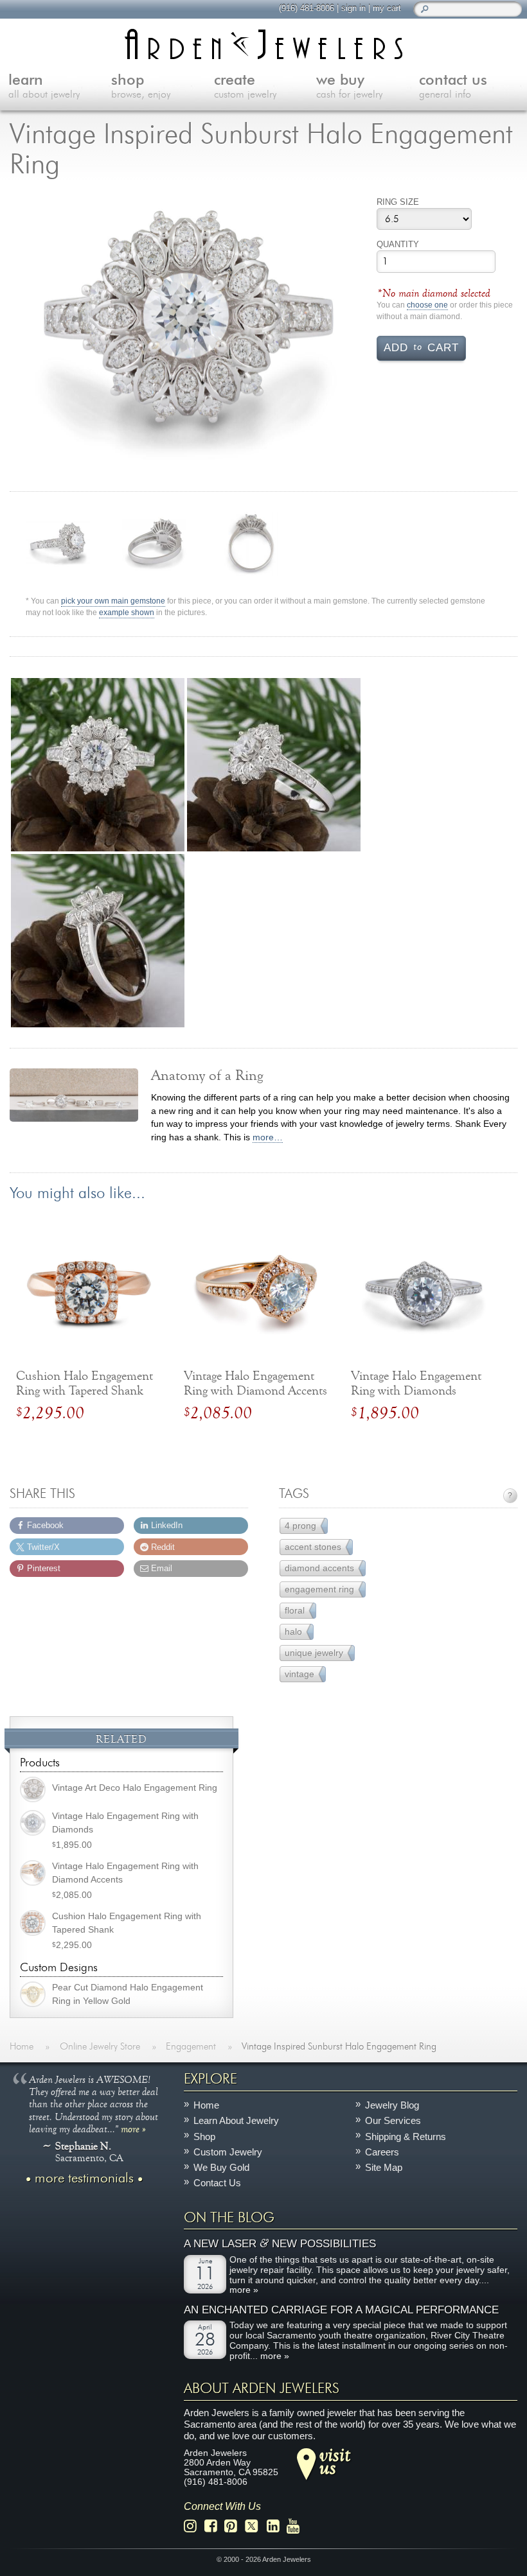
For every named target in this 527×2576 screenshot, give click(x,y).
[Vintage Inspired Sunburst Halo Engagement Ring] (188, 331)
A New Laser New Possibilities (280, 2244)
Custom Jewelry (228, 2152)
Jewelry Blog (392, 2105)
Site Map (384, 2167)
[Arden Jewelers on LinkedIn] (277, 2526)
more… (268, 1137)
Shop (204, 2136)
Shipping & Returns (406, 2136)
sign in (353, 8)
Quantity (398, 244)
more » (133, 2128)
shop (141, 87)
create (245, 87)
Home (206, 2105)
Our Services (393, 2120)
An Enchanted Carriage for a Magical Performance (341, 2310)
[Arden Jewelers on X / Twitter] (255, 2526)
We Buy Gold (221, 2167)
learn (44, 87)
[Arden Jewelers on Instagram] (194, 2526)
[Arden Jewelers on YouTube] (297, 2526)
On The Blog (229, 2217)
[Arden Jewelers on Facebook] (214, 2526)
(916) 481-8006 (307, 8)
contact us (453, 87)
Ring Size (398, 202)
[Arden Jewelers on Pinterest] (234, 2526)
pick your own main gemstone (113, 601)
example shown (127, 613)
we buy (349, 87)
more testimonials (84, 2178)
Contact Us (217, 2183)
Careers (382, 2152)
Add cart (421, 347)
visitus (335, 2460)
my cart (387, 8)
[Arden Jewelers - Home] (264, 44)
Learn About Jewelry (236, 2120)
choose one (427, 305)
